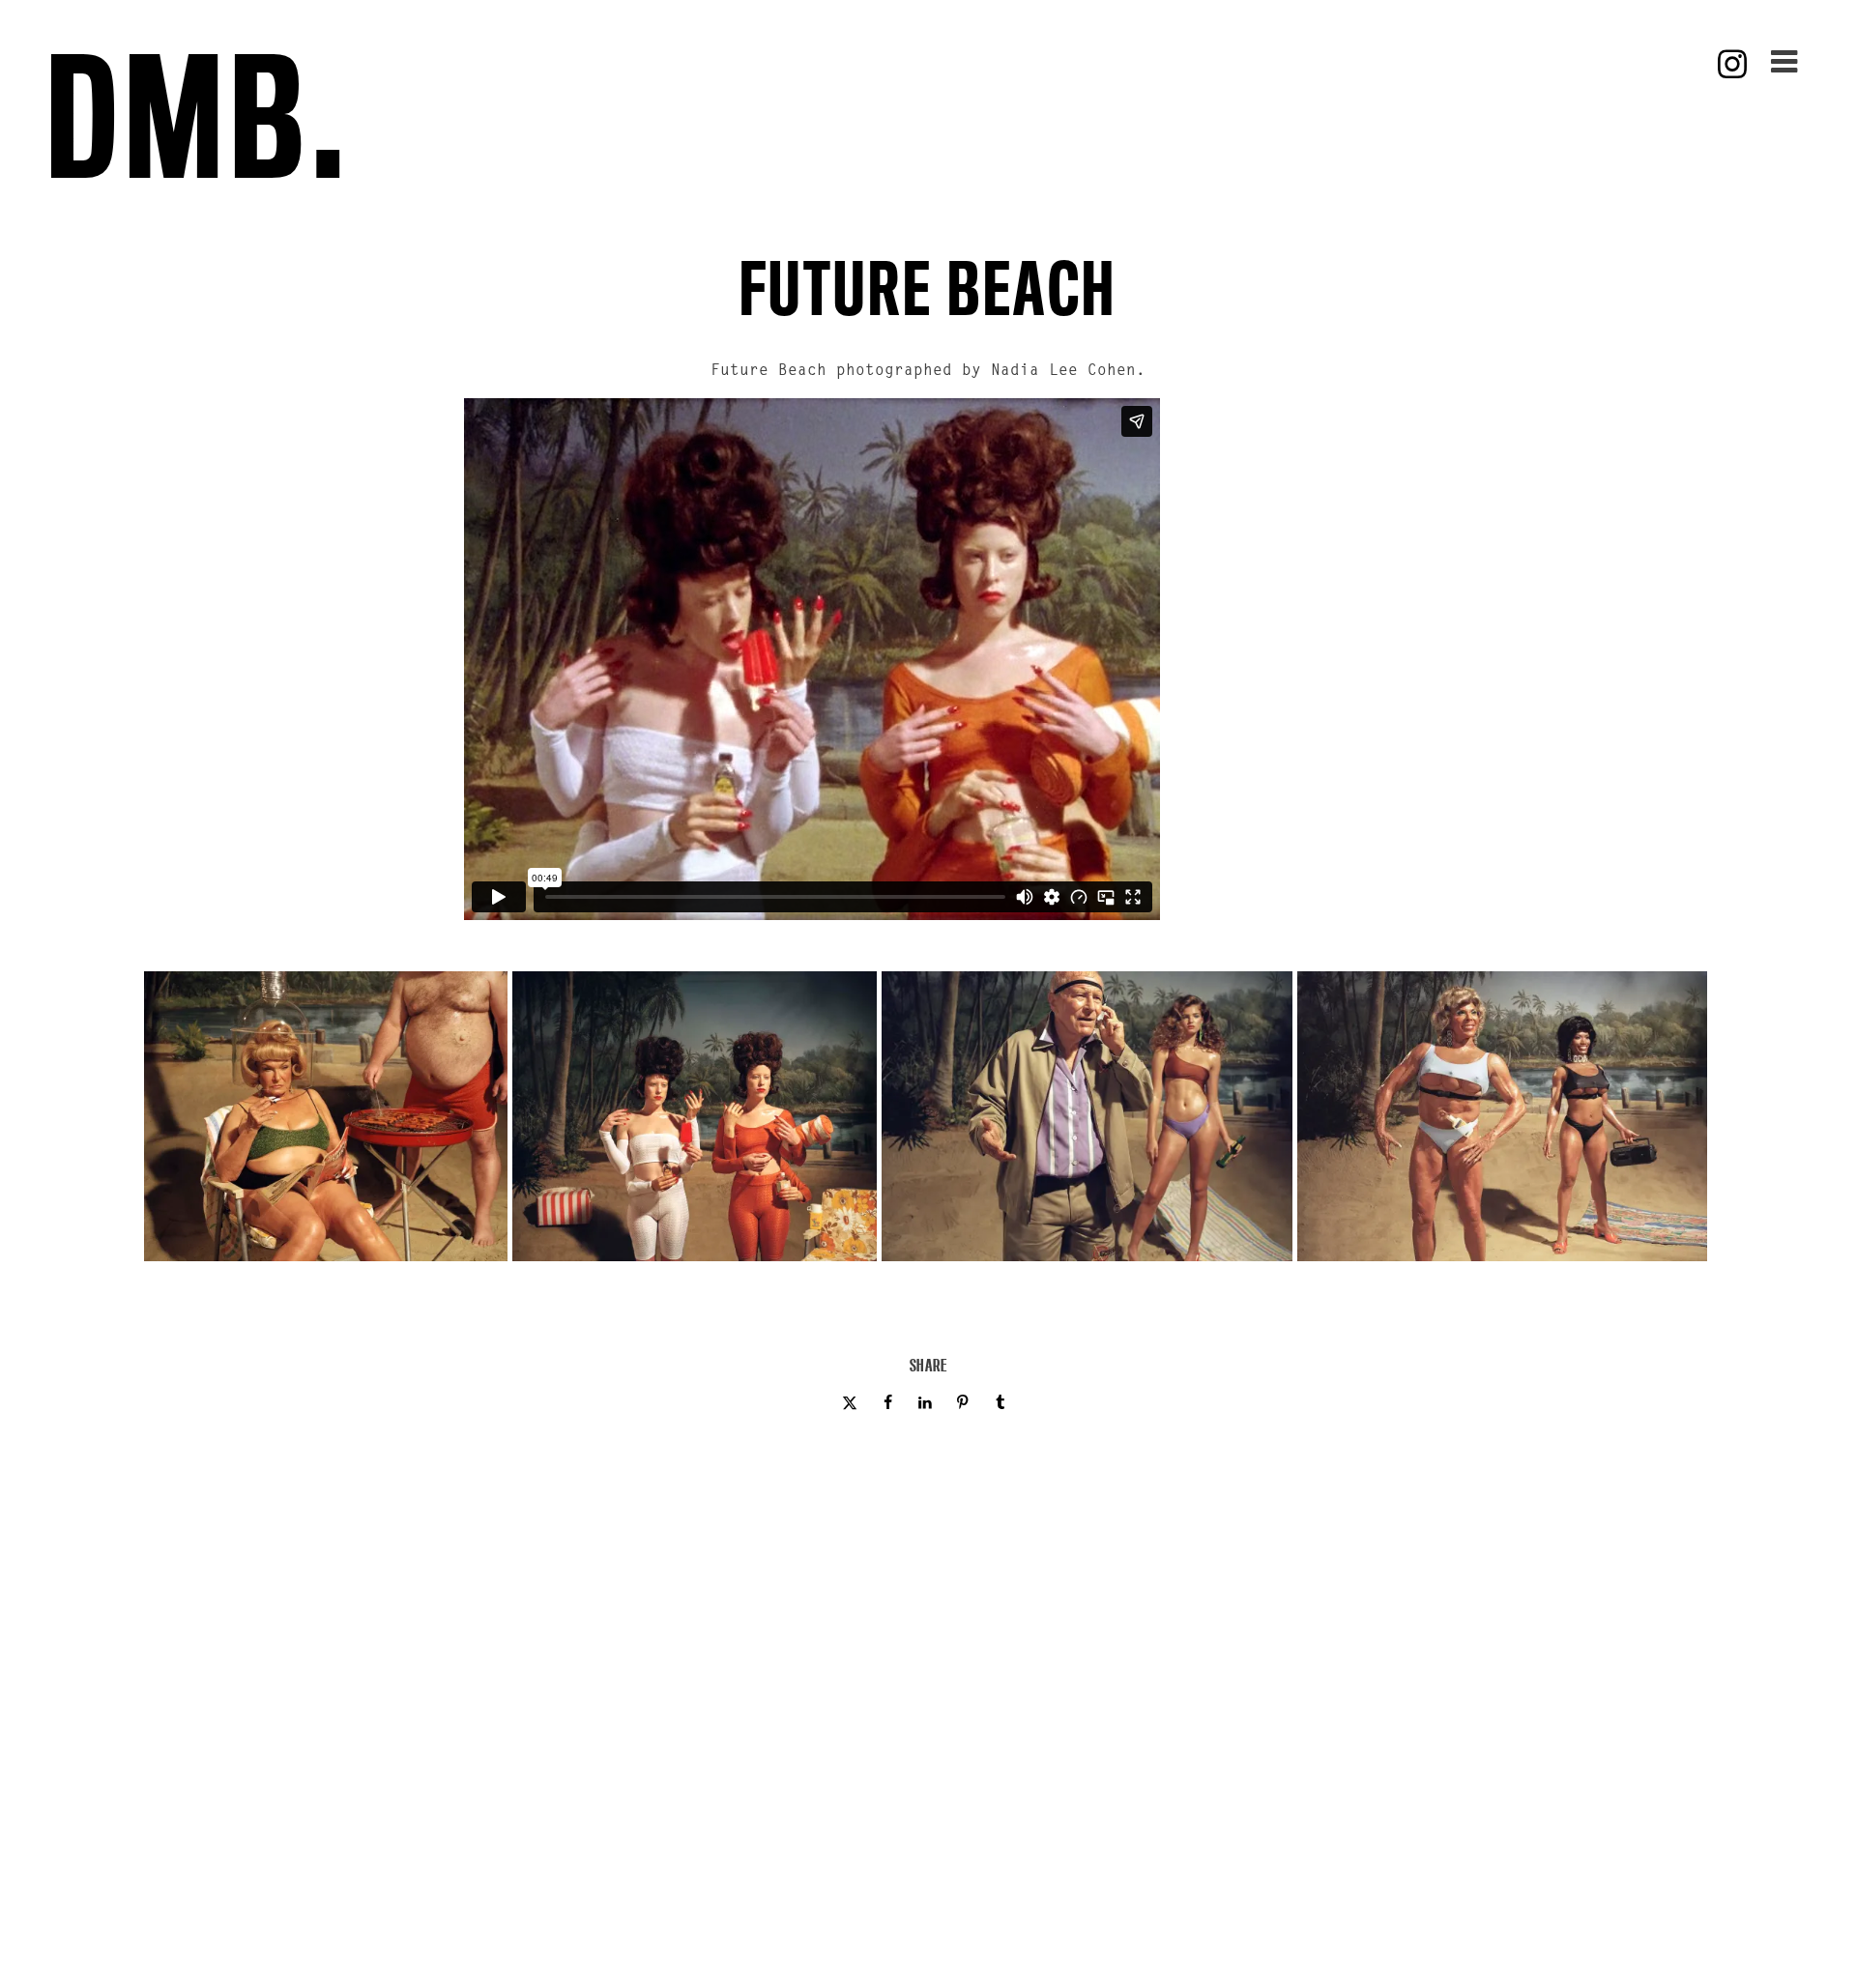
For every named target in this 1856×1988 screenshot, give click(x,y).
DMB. (199, 115)
